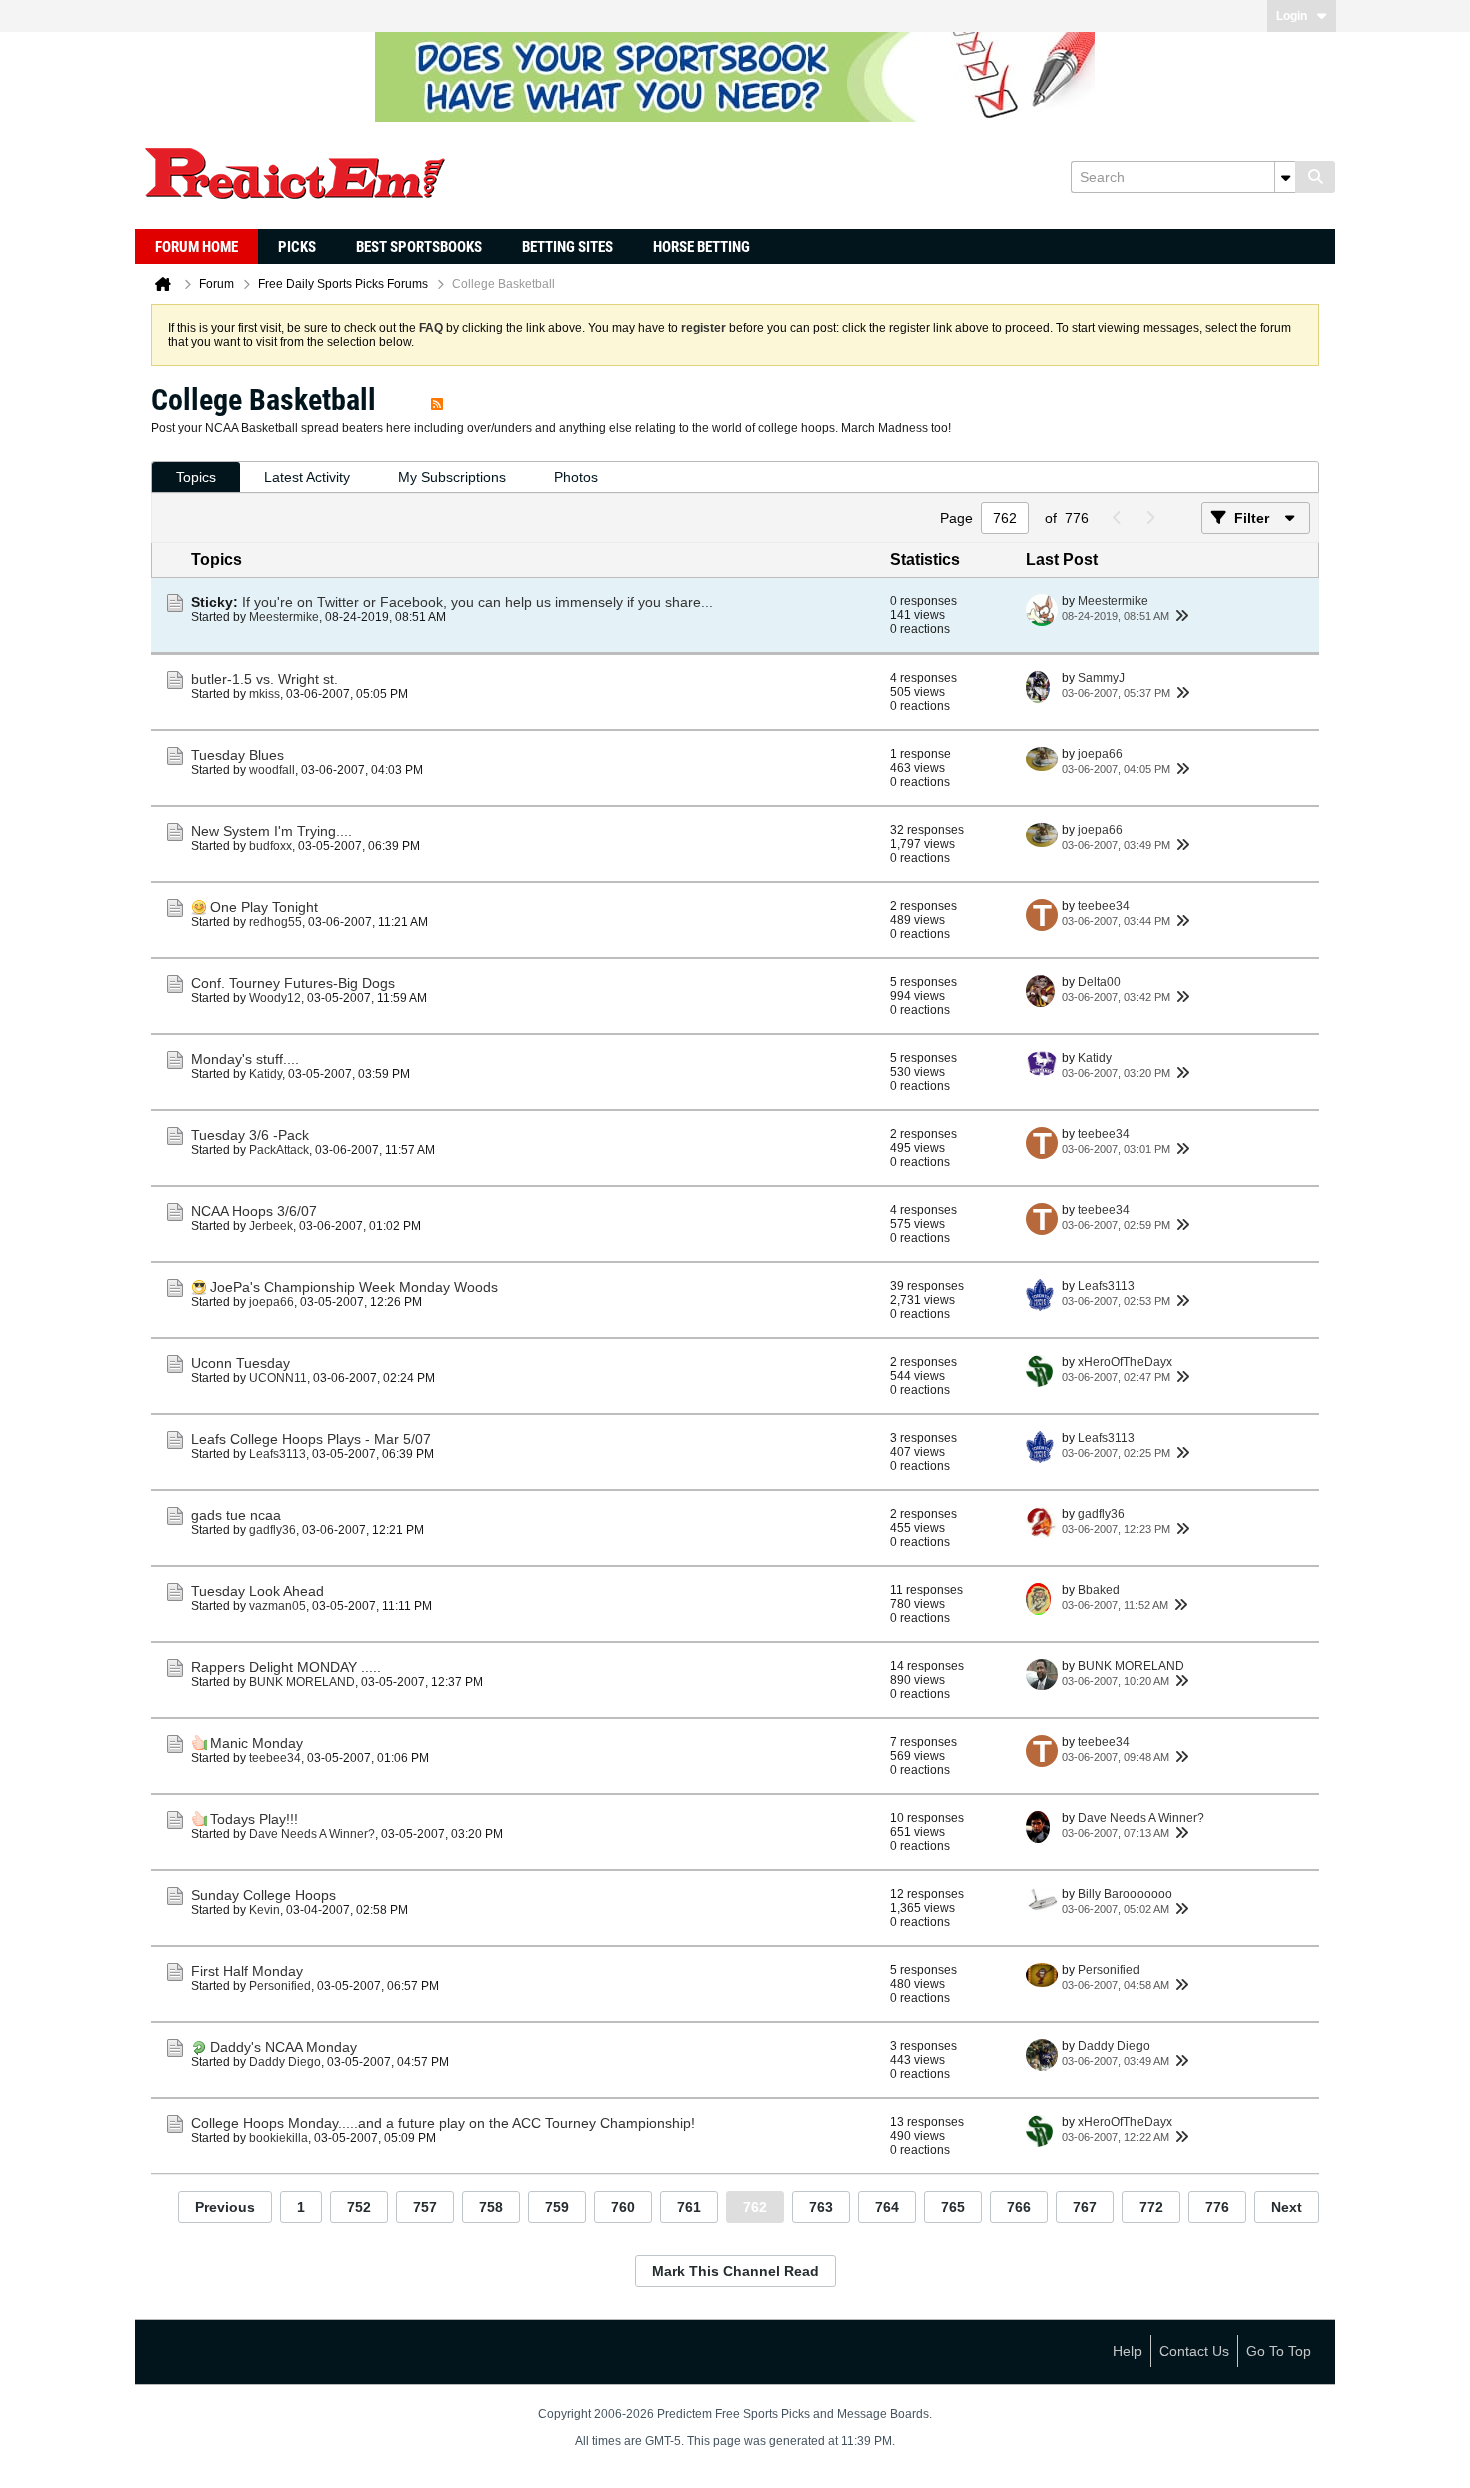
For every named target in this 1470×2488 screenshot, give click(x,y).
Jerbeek (271, 1226)
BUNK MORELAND (302, 1682)
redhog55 (275, 922)
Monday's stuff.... (245, 1059)
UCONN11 (278, 1378)
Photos (576, 477)
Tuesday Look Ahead (257, 1591)
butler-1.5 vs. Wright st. (264, 679)
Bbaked (1099, 1590)
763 (821, 2207)
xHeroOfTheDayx (1125, 1362)
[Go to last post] (1181, 616)
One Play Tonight (264, 907)
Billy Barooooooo (1125, 1894)
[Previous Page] (1117, 518)
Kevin (264, 1910)
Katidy (265, 1074)
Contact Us (1194, 2351)
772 (1151, 2207)
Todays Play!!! (254, 1819)
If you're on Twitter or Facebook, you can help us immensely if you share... (477, 602)
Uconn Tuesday (240, 1363)
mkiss (264, 694)
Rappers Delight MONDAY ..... (286, 1667)
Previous (225, 2207)
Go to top (1278, 2351)
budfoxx (270, 846)
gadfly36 (272, 1530)
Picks (297, 247)
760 (623, 2207)
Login (1291, 16)
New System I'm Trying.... (271, 831)
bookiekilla (278, 2138)
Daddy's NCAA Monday (283, 2047)
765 (953, 2207)
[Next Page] (1149, 518)
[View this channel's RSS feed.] (437, 399)
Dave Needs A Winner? (312, 1834)
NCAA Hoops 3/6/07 (254, 1211)
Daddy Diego (285, 2062)
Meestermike (284, 617)
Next (1286, 2207)
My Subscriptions (452, 477)
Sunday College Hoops (263, 1895)
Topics (196, 477)
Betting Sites (567, 247)
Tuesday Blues (237, 755)
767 (1085, 2207)
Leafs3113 (1106, 1286)
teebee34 (1104, 906)
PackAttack (279, 1150)
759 (557, 2207)
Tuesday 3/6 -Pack (250, 1135)
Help (1127, 2351)
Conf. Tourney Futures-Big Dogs (293, 983)
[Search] (1315, 177)
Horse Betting (701, 247)
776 (1217, 2207)
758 (491, 2207)
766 (1019, 2207)
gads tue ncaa (236, 1515)
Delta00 (1099, 982)
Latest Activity (307, 477)
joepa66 (1100, 754)
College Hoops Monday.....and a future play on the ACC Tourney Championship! (443, 2123)
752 (359, 2207)
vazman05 (277, 1606)
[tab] (196, 477)
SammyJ (1101, 678)
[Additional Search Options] (1285, 177)
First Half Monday (247, 1971)
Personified (280, 1986)
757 (425, 2207)
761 (689, 2207)
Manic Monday (256, 1743)
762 (755, 2207)
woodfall (272, 770)
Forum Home (196, 247)
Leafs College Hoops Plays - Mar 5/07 (311, 1439)
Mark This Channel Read (735, 2271)
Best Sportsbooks (419, 247)
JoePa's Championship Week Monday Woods (354, 1287)
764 (887, 2207)
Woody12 (275, 998)
